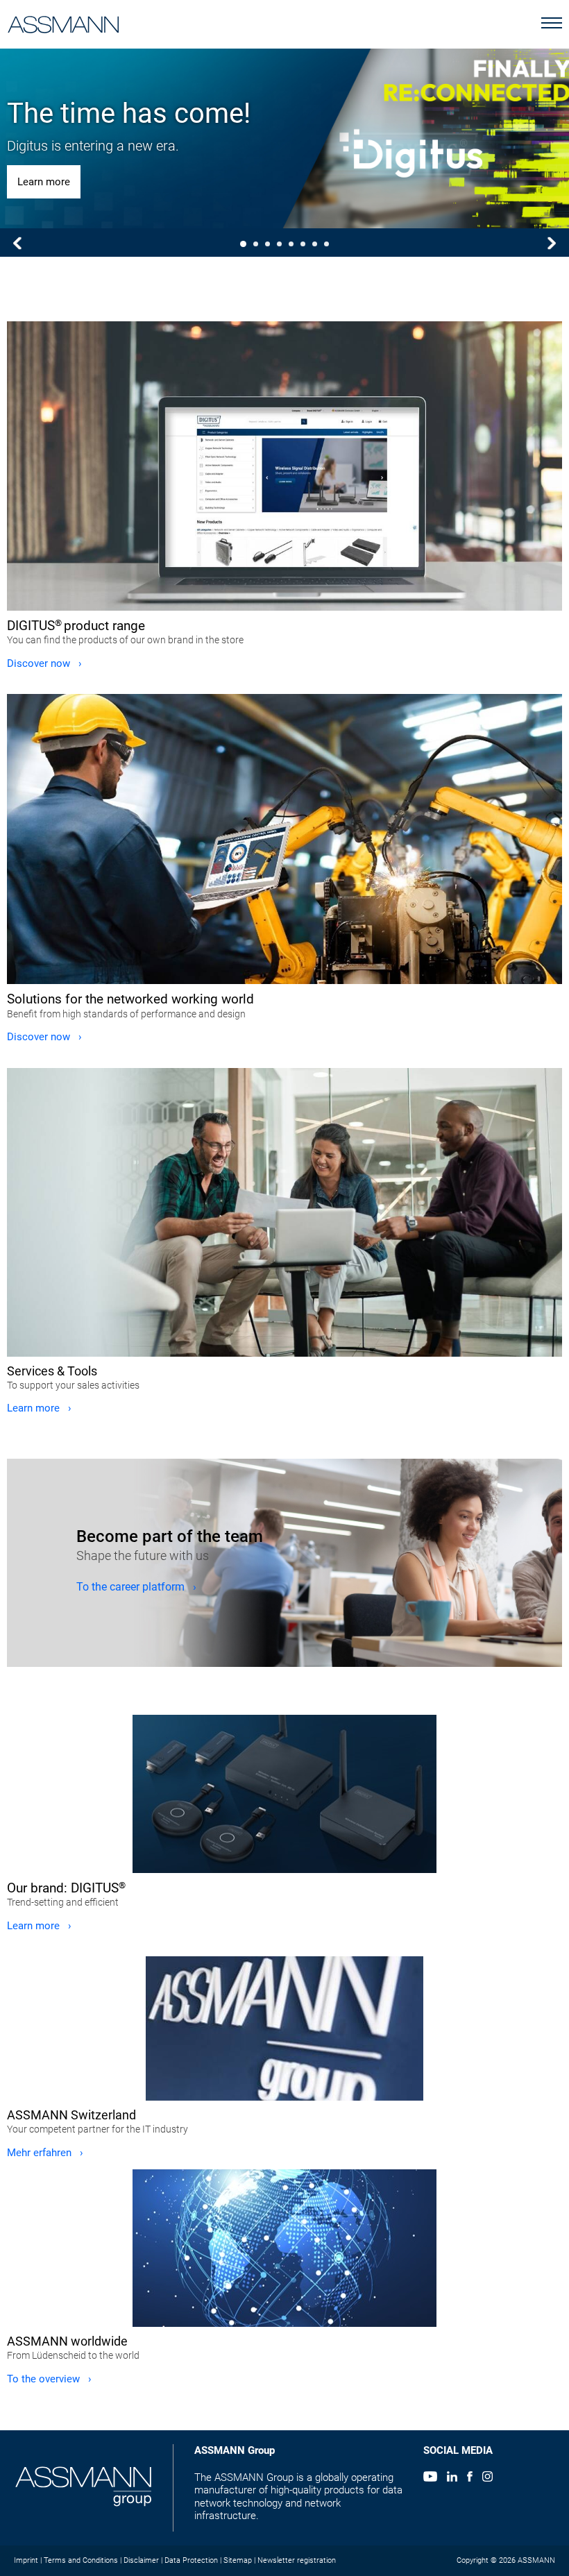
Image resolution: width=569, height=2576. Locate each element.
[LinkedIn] (452, 2478)
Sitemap (238, 2560)
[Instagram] (487, 2478)
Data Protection (191, 2560)
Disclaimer (141, 2560)
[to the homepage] (63, 22)
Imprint (26, 2560)
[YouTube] (430, 2478)
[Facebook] (469, 2478)
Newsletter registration (297, 2560)
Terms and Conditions (81, 2560)
